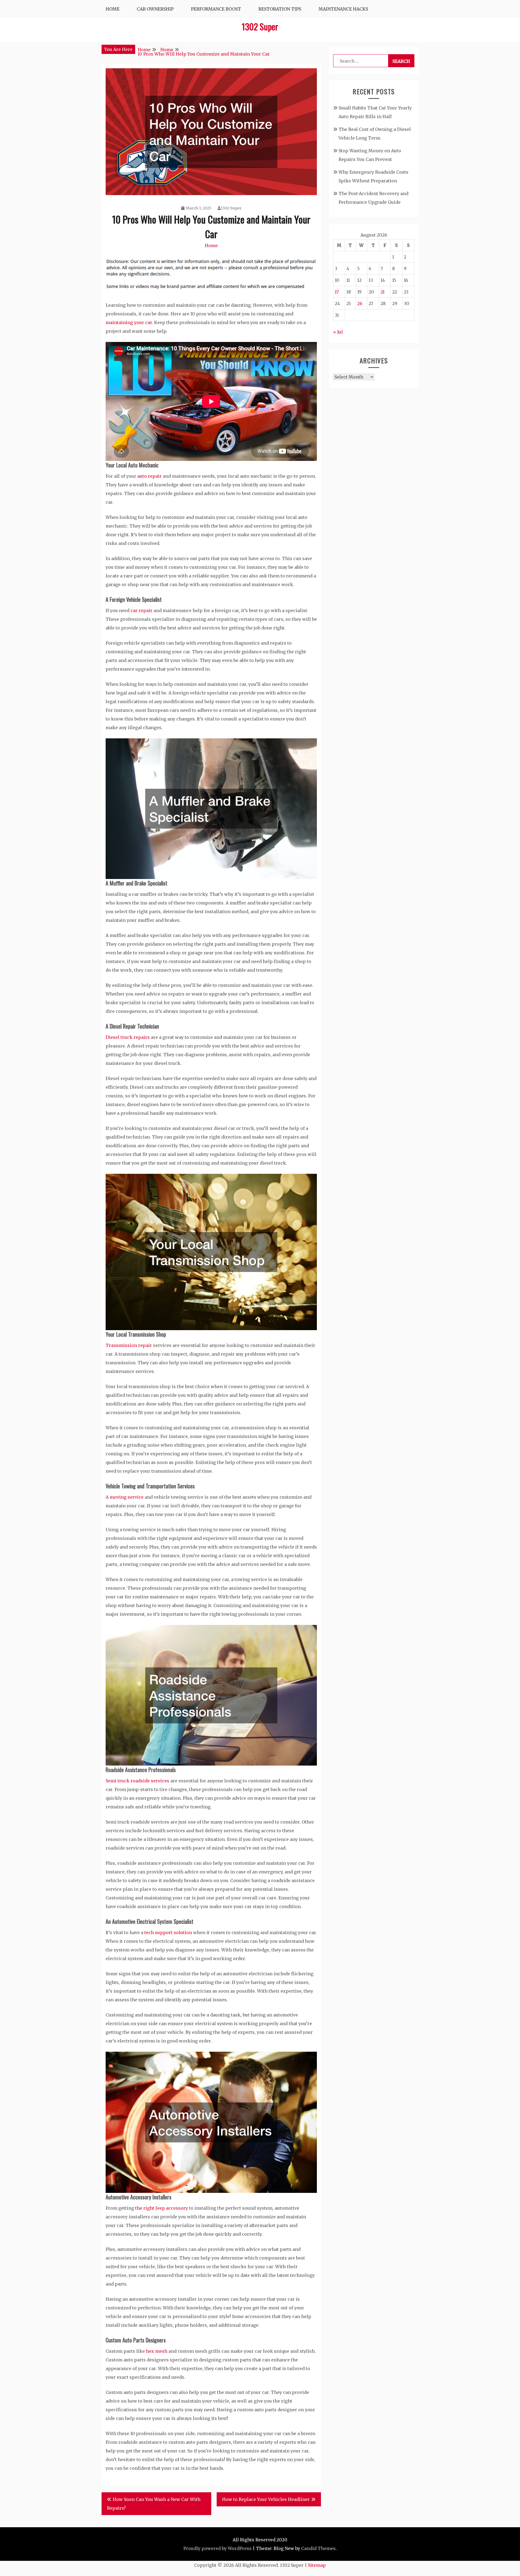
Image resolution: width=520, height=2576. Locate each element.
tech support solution (168, 1932)
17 (337, 292)
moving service (127, 1497)
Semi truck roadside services (137, 1781)
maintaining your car (129, 322)
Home (113, 9)
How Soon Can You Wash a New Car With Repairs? (154, 2504)
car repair (142, 610)
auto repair (149, 476)
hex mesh (157, 2351)
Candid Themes (318, 2548)
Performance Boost (216, 9)
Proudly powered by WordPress (217, 2548)
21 (383, 292)
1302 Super (260, 26)
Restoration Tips (280, 9)
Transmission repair (129, 1345)
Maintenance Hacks (343, 9)
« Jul (338, 332)
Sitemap (317, 2565)
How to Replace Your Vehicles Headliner (266, 2499)
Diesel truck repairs (128, 1037)
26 (360, 303)
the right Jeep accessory (161, 2208)
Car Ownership (155, 9)
